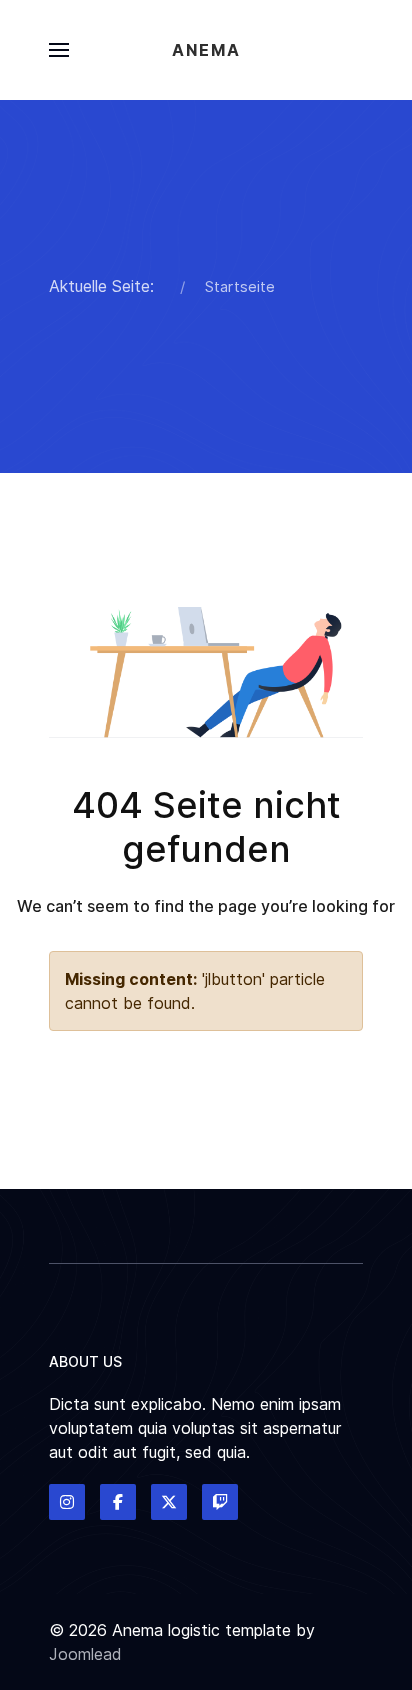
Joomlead (85, 1654)
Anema (206, 50)
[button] (59, 50)
